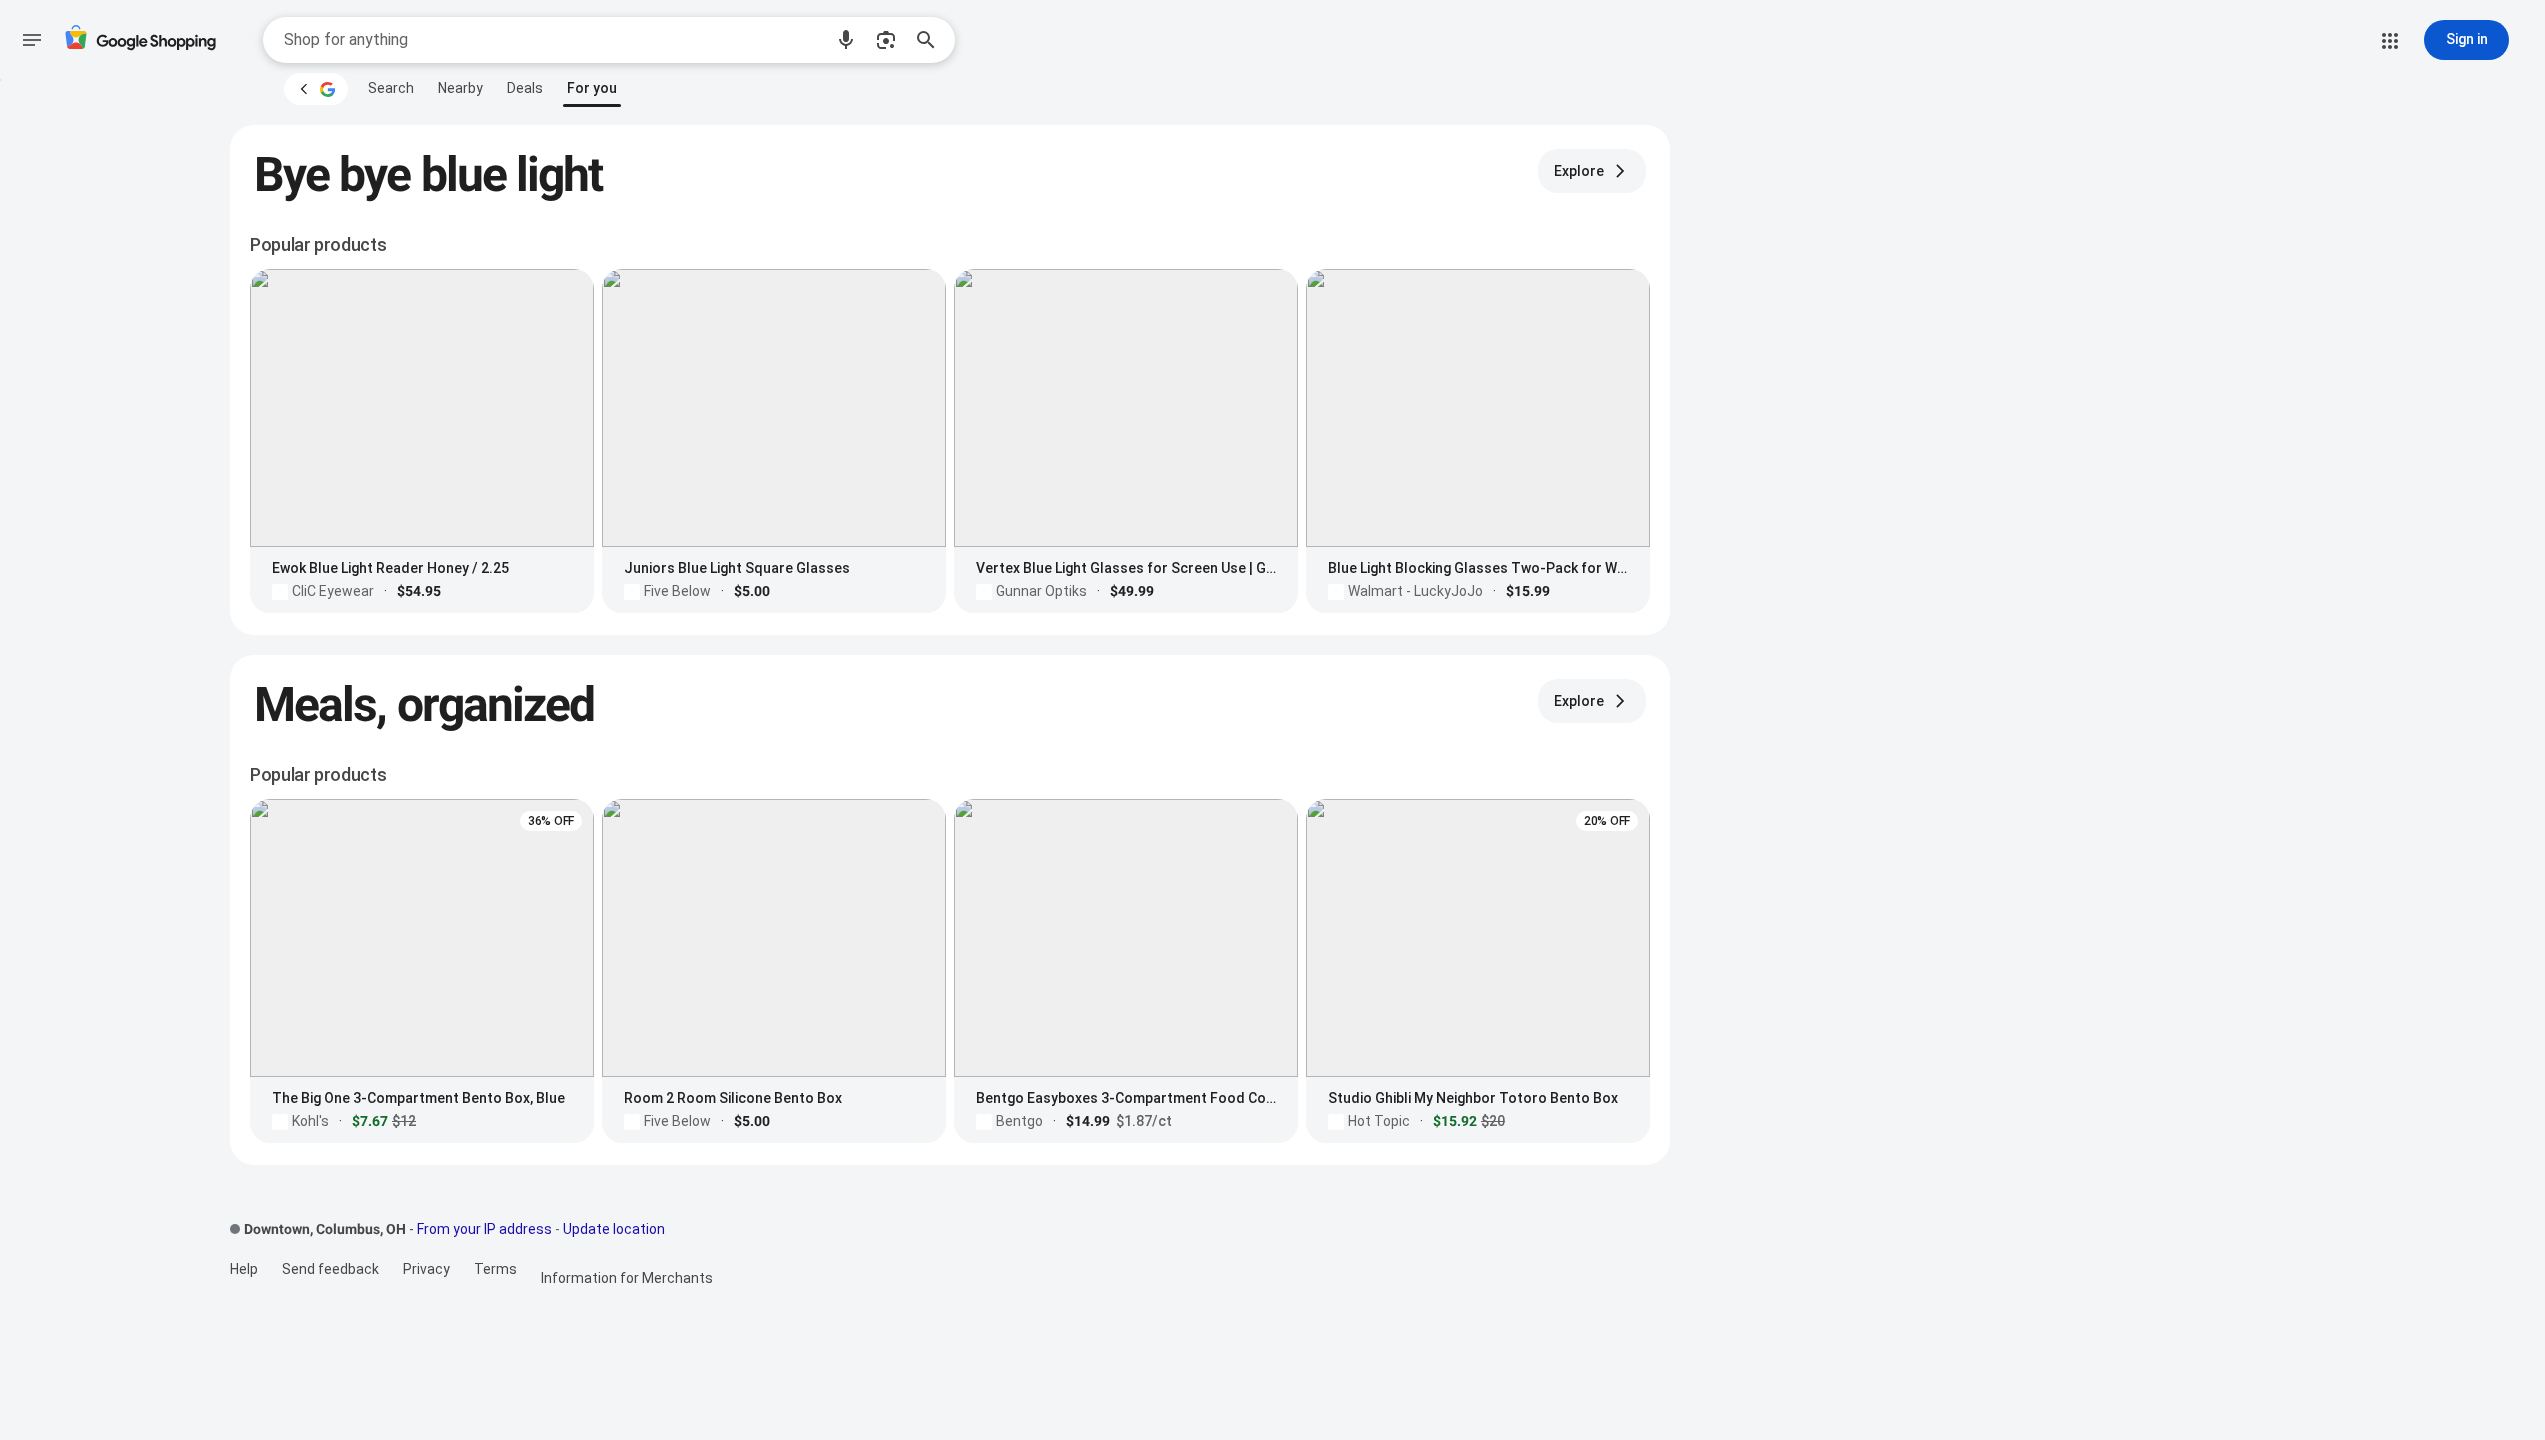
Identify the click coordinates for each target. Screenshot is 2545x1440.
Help (244, 1269)
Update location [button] (614, 1229)
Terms (495, 1269)
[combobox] (553, 40)
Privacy (426, 1269)
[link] (391, 88)
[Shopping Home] (140, 40)
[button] (846, 40)
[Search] (932, 40)
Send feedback (330, 1269)
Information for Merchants (627, 1278)
